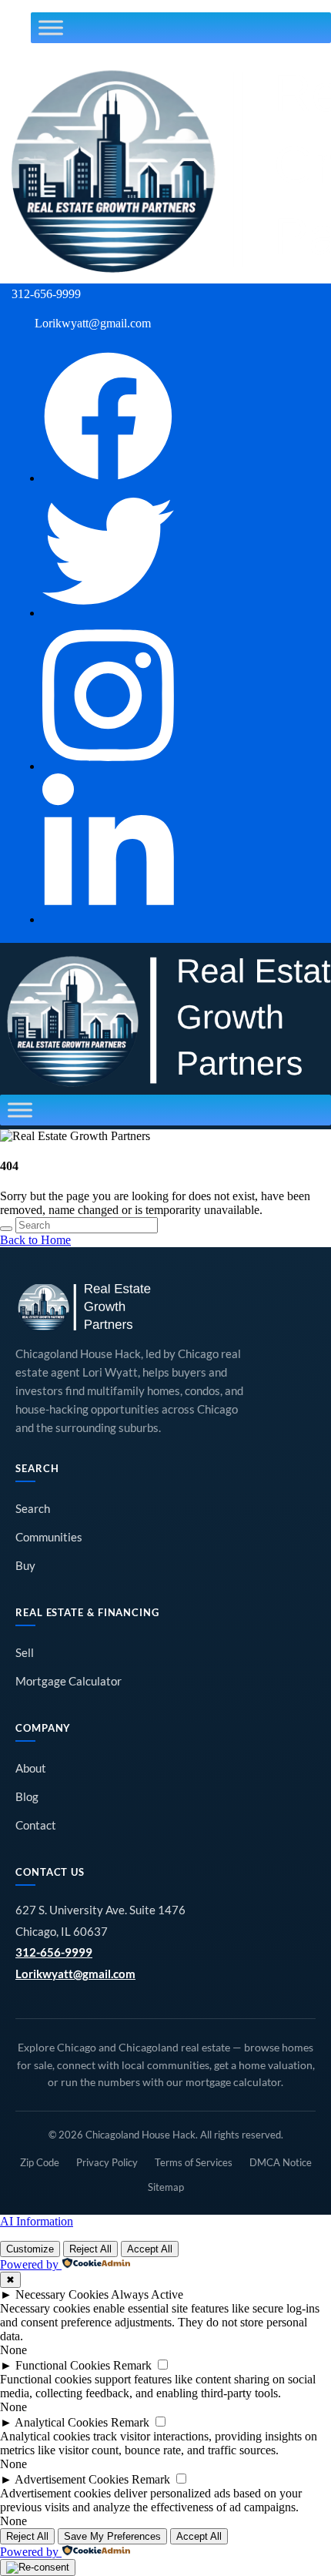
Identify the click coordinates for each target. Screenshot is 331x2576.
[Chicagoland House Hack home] (85, 1307)
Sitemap (166, 2187)
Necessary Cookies (62, 2294)
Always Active (147, 2294)
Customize (30, 2249)
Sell (25, 1653)
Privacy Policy (107, 2162)
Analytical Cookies (61, 2422)
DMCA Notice (281, 2162)
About (31, 1768)
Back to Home (35, 1240)
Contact (36, 1825)
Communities (49, 1537)
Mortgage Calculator (69, 1681)
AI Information (37, 2221)
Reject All (90, 2249)
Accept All (150, 2249)
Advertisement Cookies (72, 2479)
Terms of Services (194, 2162)
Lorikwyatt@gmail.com (75, 1974)
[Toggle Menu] (51, 28)
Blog (27, 1797)
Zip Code (40, 2162)
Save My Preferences (112, 2536)
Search (33, 1509)
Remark (132, 2365)
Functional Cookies (63, 2365)
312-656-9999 (54, 1952)
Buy (25, 1566)
